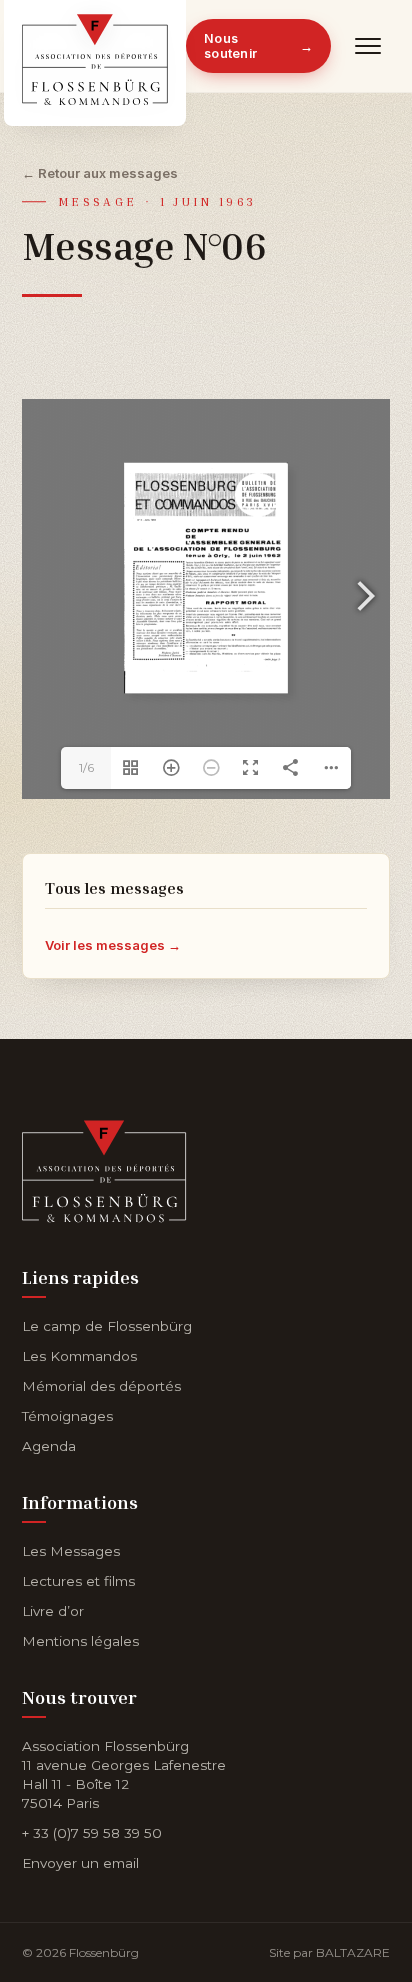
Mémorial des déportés (101, 1386)
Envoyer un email (80, 1863)
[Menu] (368, 46)
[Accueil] (104, 1167)
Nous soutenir (258, 46)
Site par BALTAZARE (329, 1952)
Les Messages (71, 1551)
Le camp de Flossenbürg (107, 1326)
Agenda (49, 1446)
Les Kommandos (79, 1356)
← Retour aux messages (100, 173)
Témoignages (67, 1416)
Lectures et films (78, 1581)
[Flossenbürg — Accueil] (95, 46)
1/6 (86, 767)
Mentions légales (80, 1641)
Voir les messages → (113, 945)
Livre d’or (53, 1611)
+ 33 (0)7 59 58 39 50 (92, 1833)
